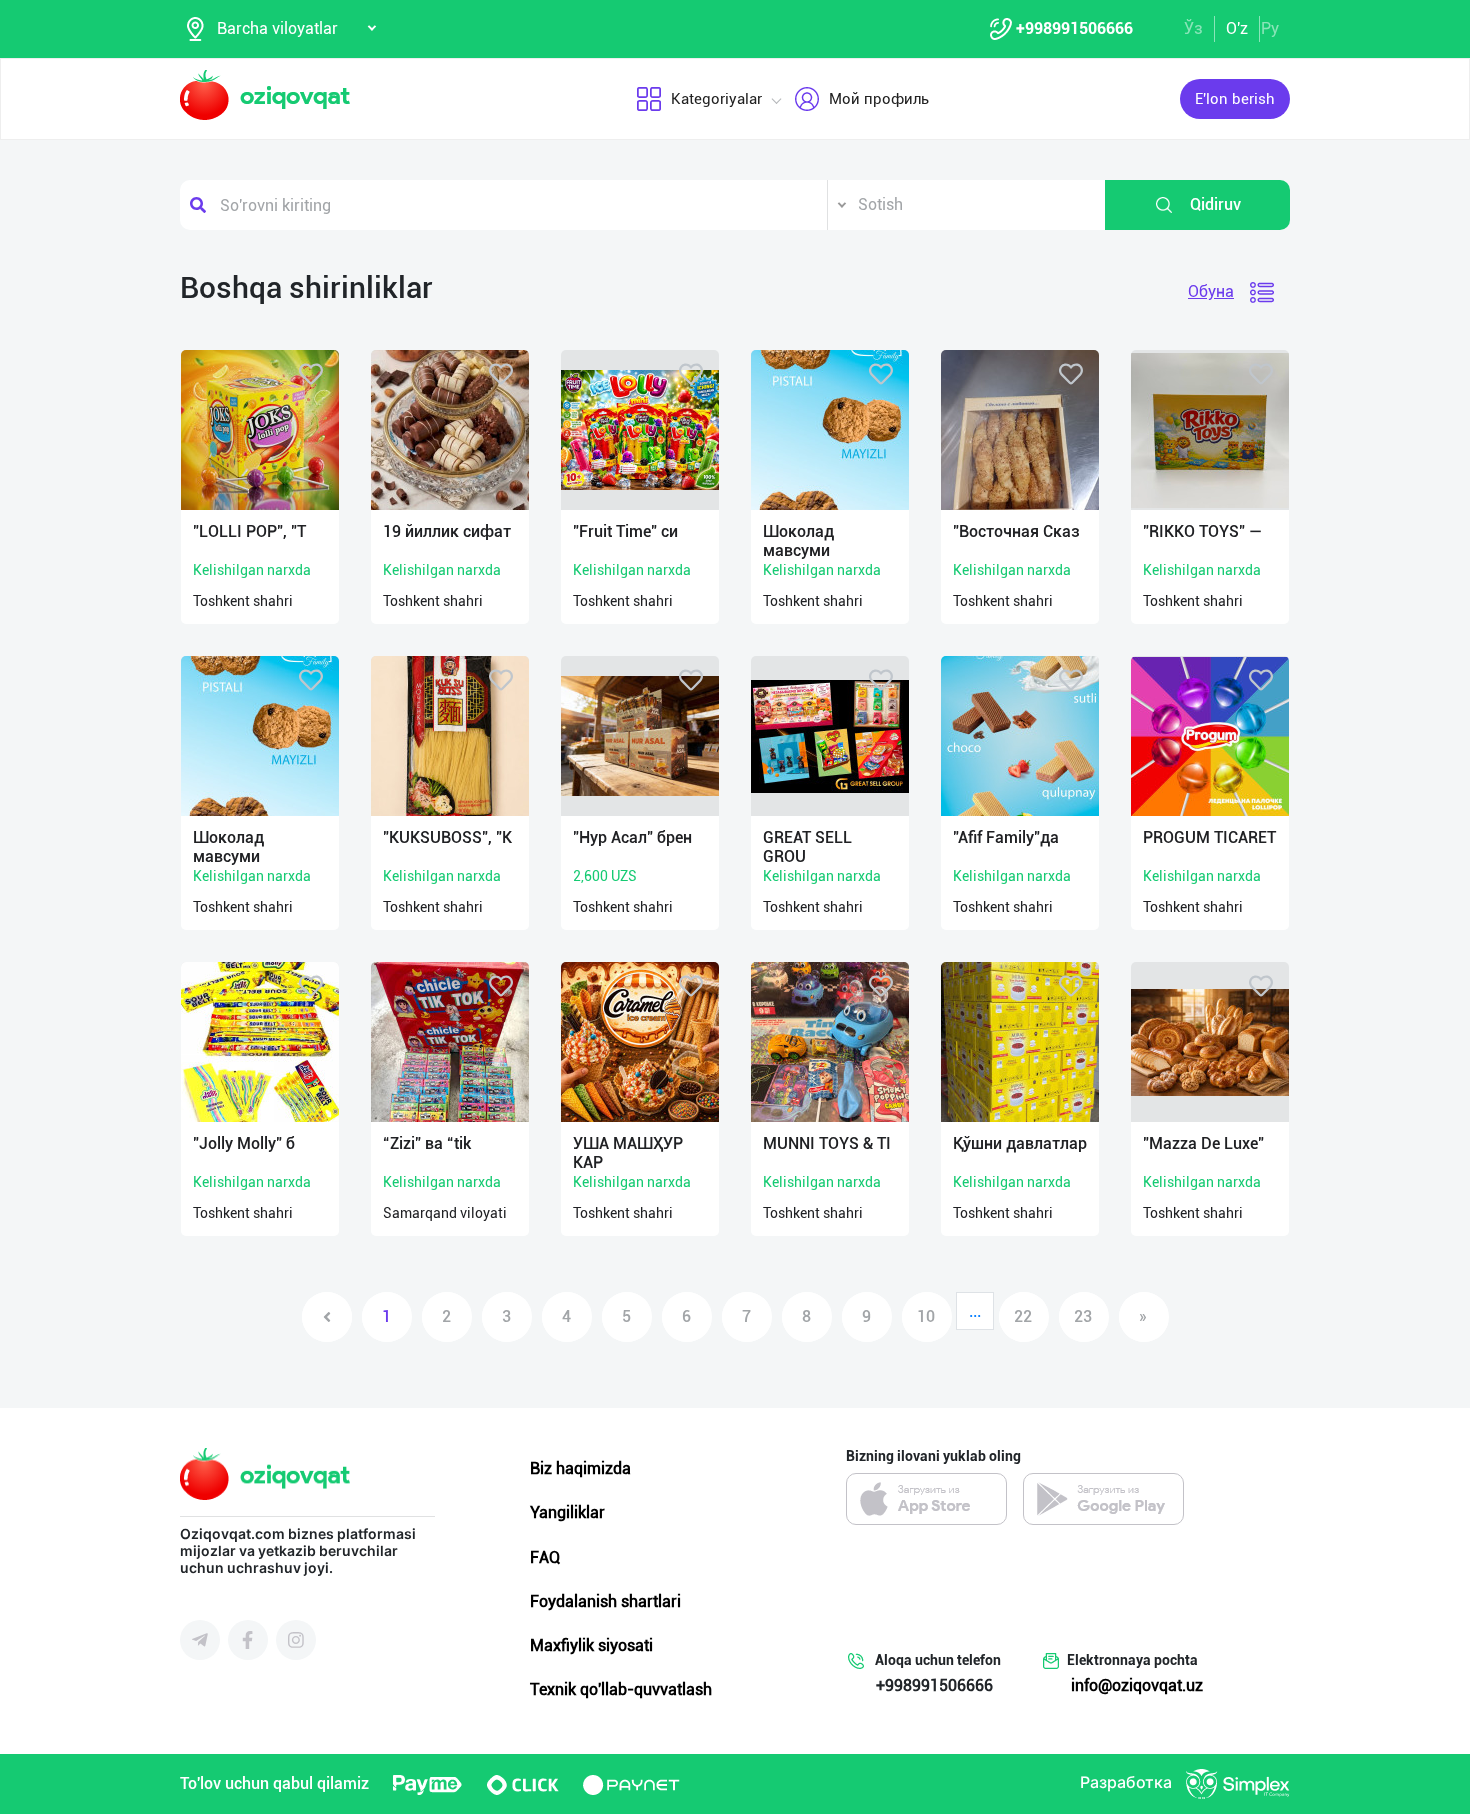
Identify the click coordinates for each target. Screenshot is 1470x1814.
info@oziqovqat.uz (1137, 1685)
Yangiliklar (567, 1512)
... (975, 1311)
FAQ (545, 1557)
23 (1083, 1316)
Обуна (1211, 291)
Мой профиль (879, 99)
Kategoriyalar (716, 99)
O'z (1237, 28)
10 (926, 1316)
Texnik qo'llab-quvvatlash (621, 1689)
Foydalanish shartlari (605, 1601)
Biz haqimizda (580, 1468)
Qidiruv (1215, 204)
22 (1023, 1316)
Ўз (1193, 28)
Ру (1270, 28)
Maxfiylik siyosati (591, 1645)
